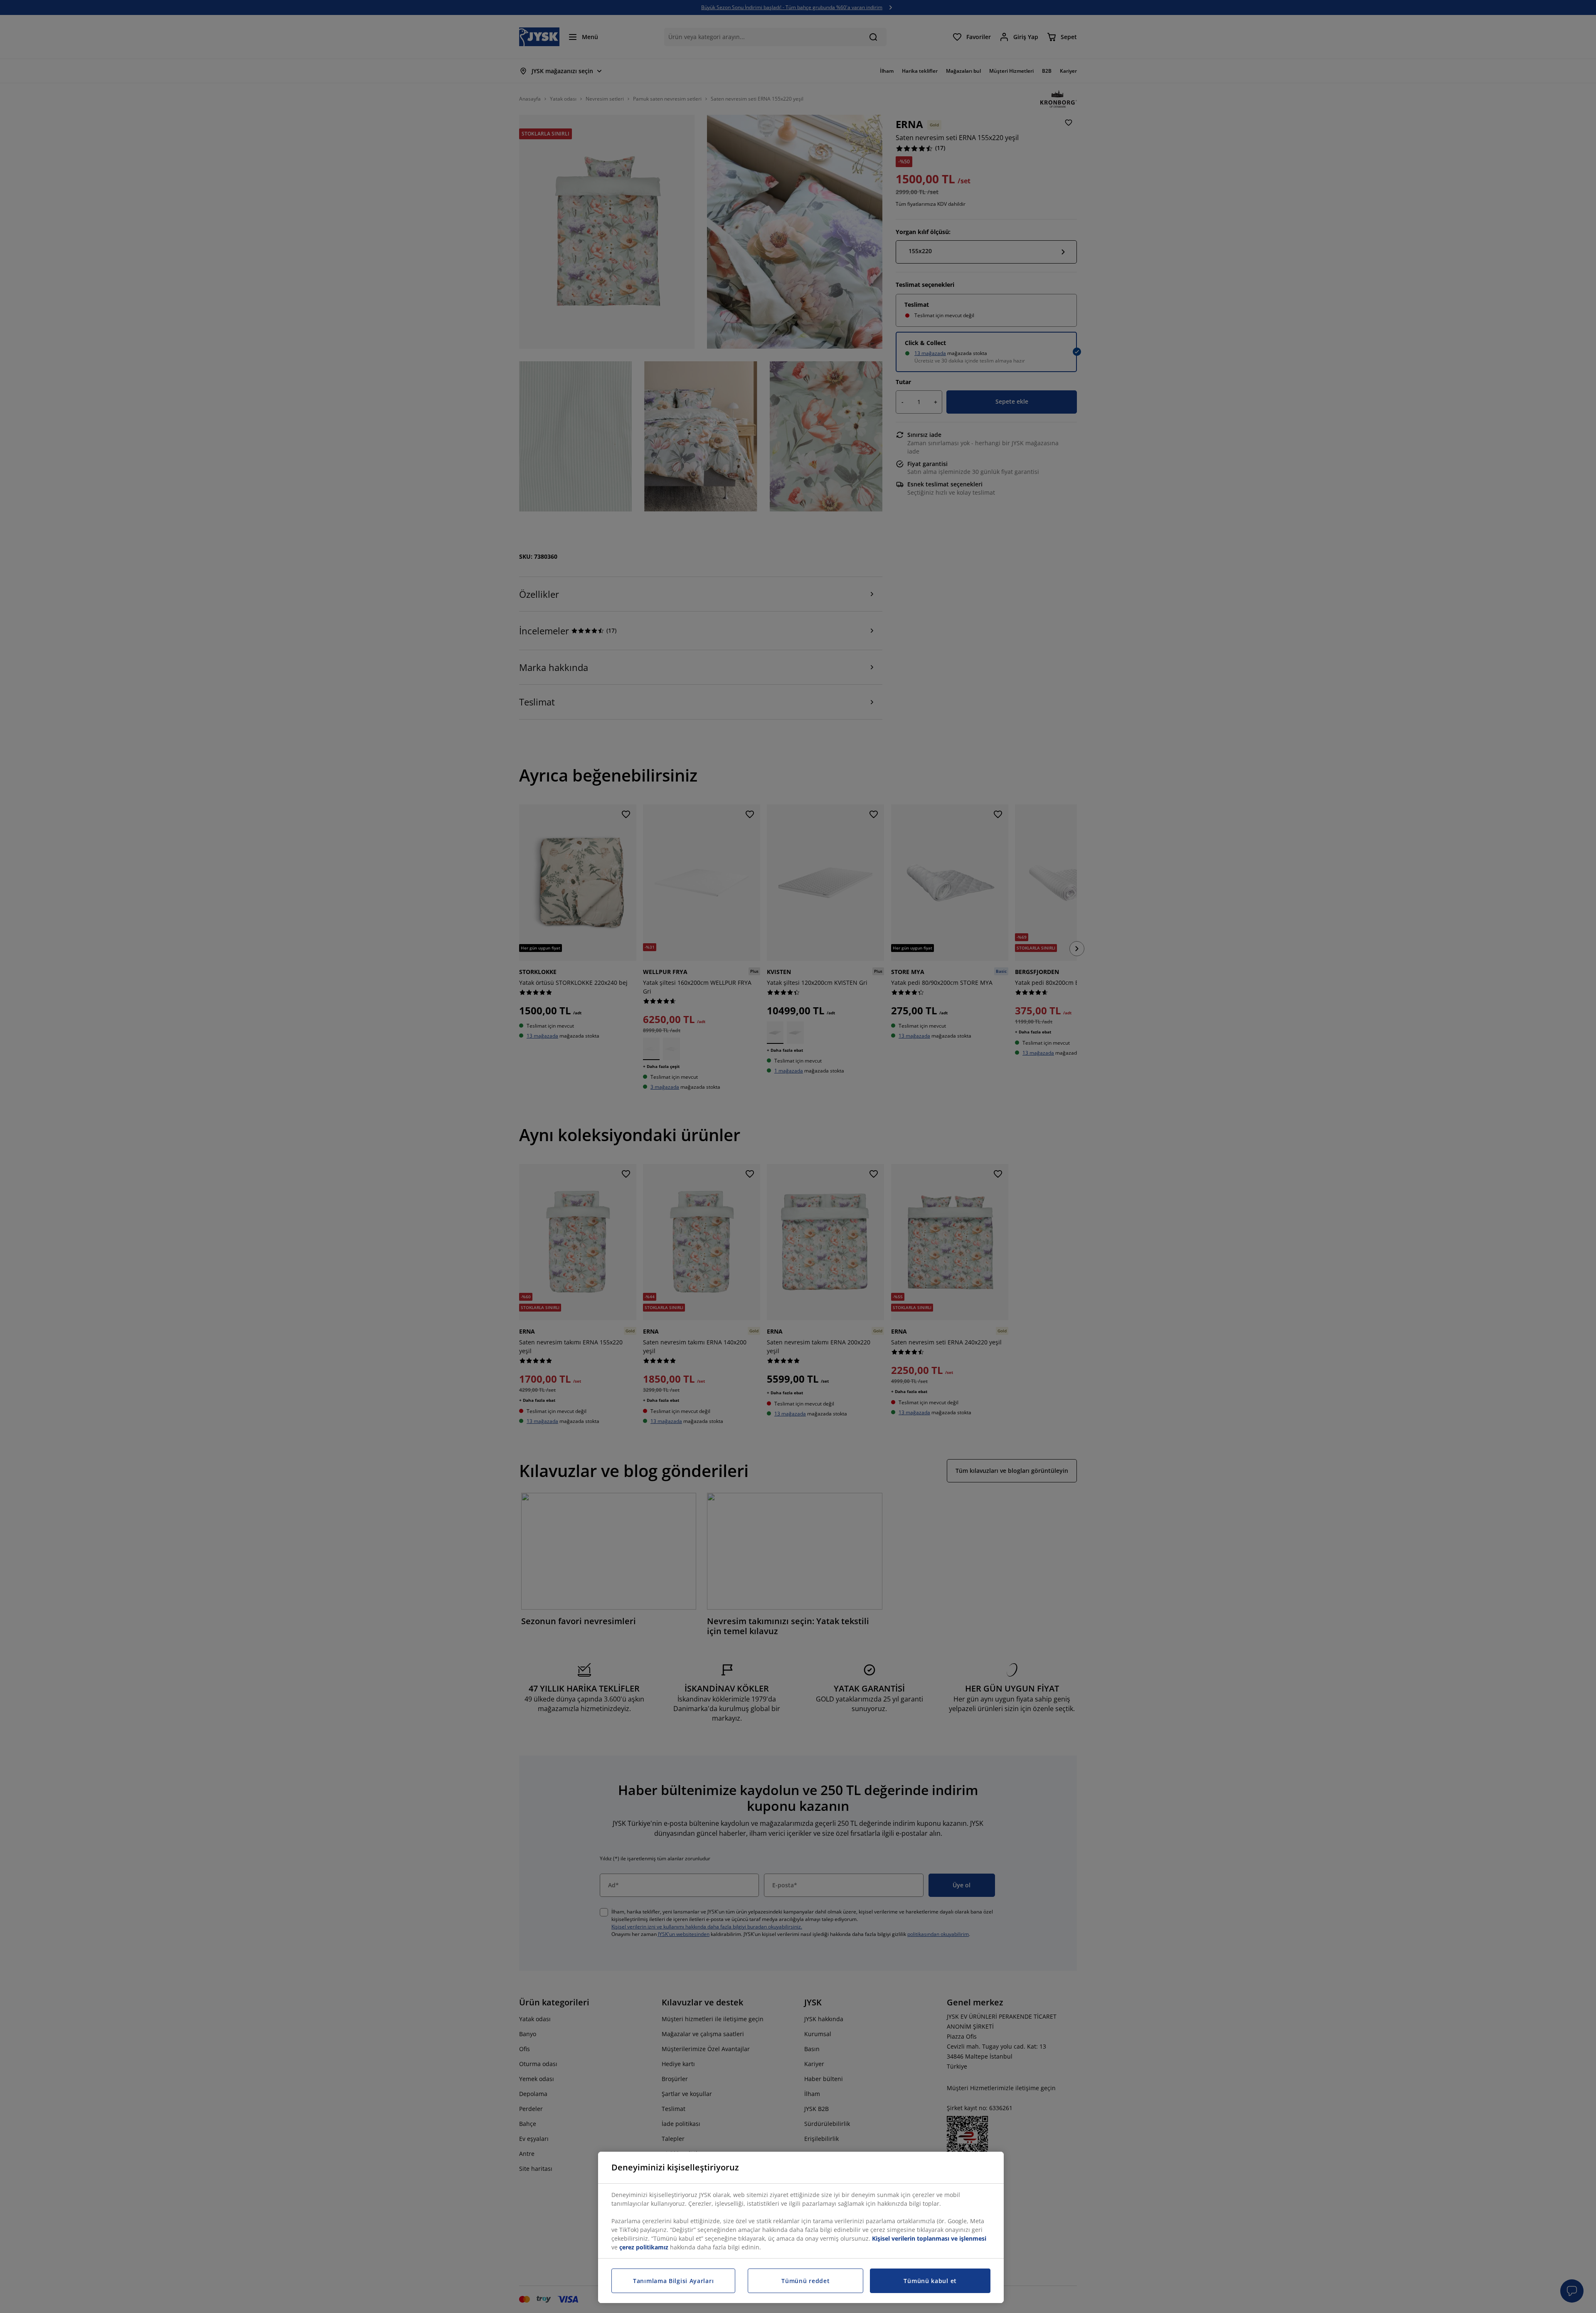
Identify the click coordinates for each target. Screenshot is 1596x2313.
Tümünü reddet (805, 2281)
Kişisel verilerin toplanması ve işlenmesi (929, 2238)
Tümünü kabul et (930, 2281)
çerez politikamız (644, 2247)
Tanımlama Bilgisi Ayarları (673, 2281)
